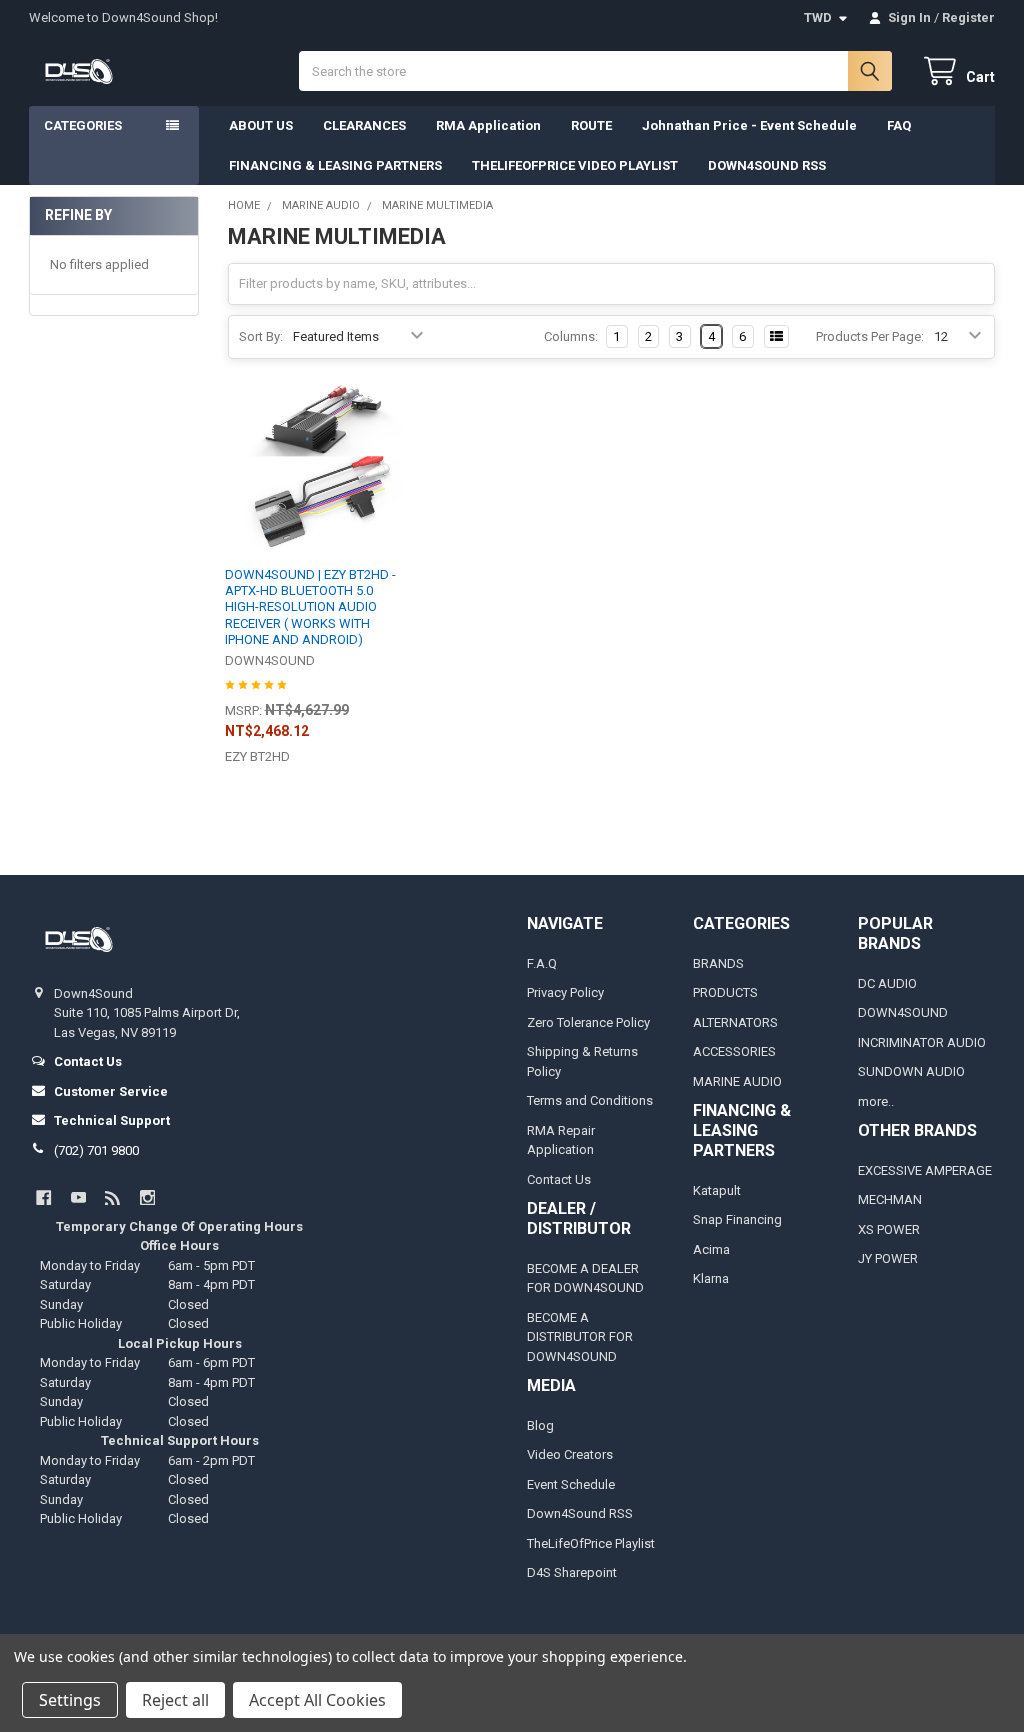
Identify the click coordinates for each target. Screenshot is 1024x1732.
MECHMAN (890, 1199)
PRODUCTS (725, 992)
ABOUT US (261, 125)
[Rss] (112, 1197)
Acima (711, 1249)
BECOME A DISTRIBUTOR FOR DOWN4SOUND (580, 1337)
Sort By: (261, 336)
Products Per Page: (870, 336)
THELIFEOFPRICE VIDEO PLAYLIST (575, 165)
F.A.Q (542, 963)
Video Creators (570, 1454)
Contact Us (559, 1179)
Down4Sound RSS (580, 1513)
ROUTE (591, 125)
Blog (540, 1425)
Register (968, 17)
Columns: (571, 336)
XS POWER (889, 1229)
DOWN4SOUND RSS (767, 165)
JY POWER (888, 1258)
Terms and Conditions (590, 1100)
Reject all (175, 1700)
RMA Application (488, 125)
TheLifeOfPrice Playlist (591, 1543)
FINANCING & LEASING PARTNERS (335, 165)
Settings (70, 1700)
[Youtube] (78, 1197)
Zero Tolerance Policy (588, 1022)
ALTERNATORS (735, 1022)
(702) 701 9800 (96, 1150)
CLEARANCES (364, 125)
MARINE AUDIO (737, 1081)
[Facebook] (43, 1197)
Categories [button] (83, 125)
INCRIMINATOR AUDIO (922, 1042)
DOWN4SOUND (903, 1012)
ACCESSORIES (734, 1051)
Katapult (717, 1190)
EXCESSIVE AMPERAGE (925, 1170)
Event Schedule (571, 1484)
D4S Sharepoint (572, 1572)
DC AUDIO (887, 983)
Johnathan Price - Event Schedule (749, 125)
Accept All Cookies (317, 1700)
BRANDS (718, 963)
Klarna (711, 1278)
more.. (876, 1101)
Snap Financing (737, 1219)
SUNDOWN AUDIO (911, 1071)
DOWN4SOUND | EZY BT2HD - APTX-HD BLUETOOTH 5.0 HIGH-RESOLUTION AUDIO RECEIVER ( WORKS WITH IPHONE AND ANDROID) (310, 607)
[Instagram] (147, 1197)
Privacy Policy (565, 992)
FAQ (899, 125)
